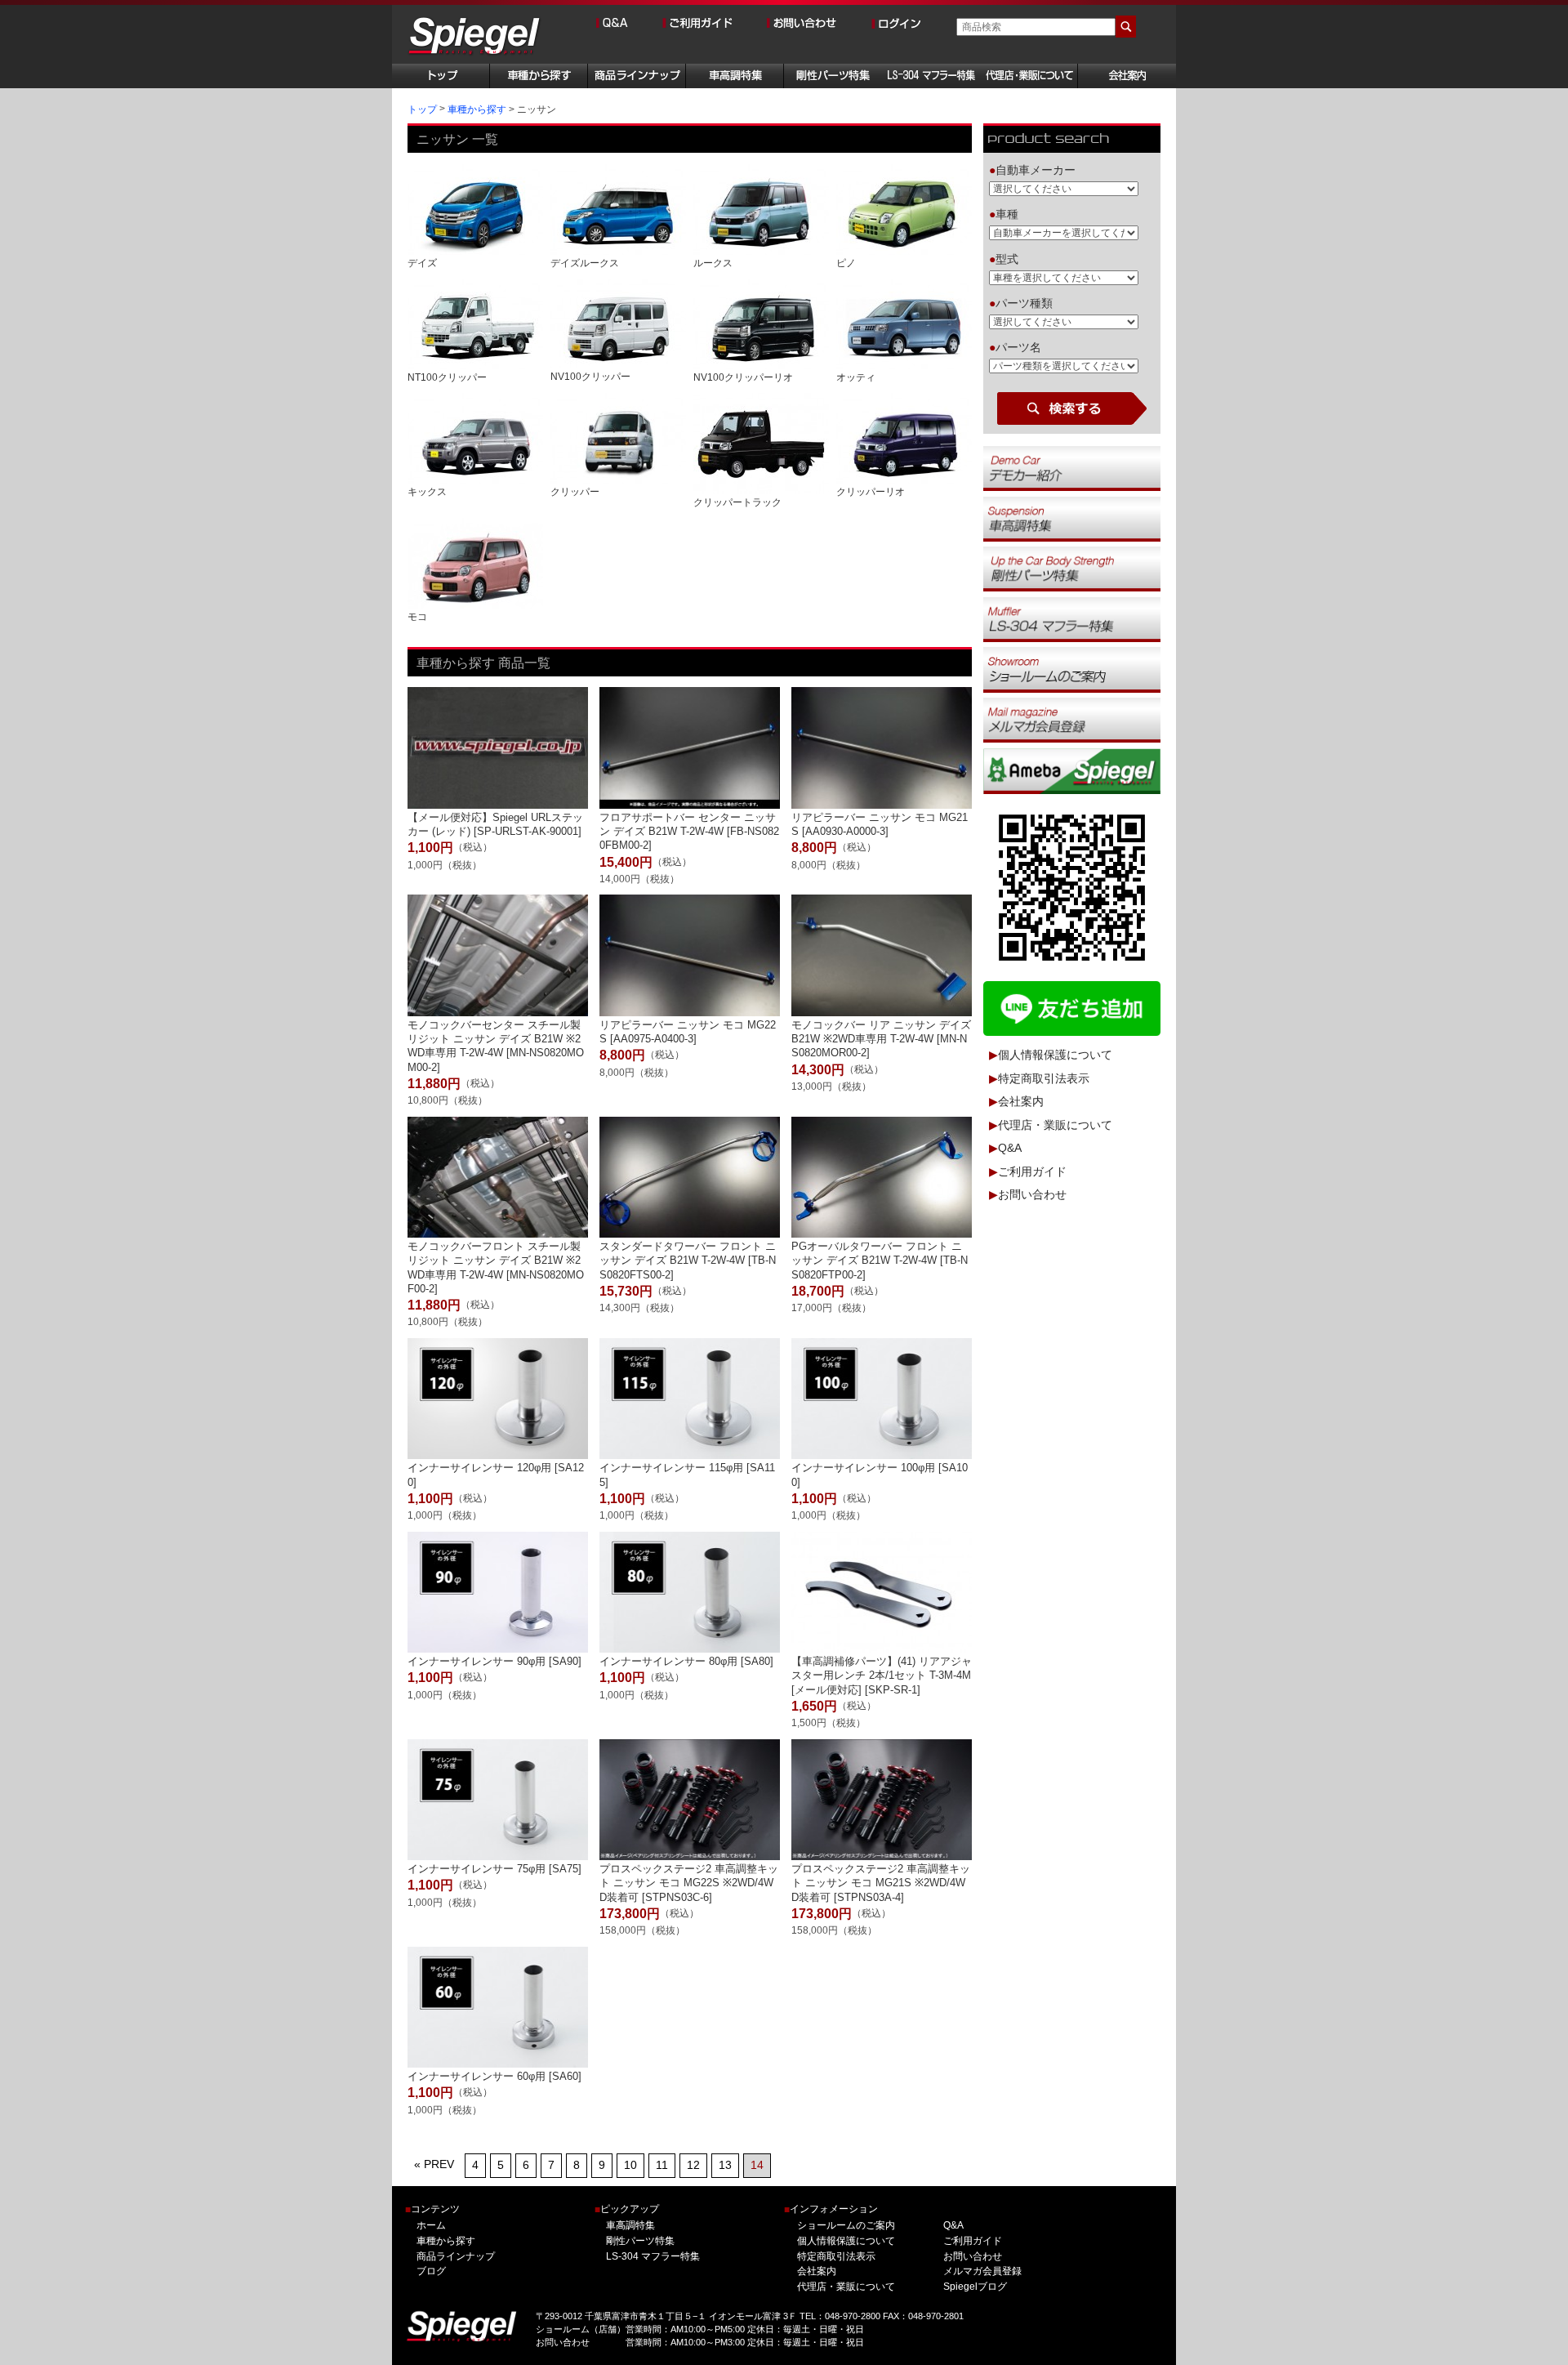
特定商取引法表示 (1044, 1078)
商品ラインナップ (456, 2256)
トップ (422, 109)
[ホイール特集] (1072, 619)
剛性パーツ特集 (640, 2241)
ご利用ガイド (1032, 1171)
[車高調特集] (1072, 518)
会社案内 (1021, 1102)
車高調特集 (630, 2225)
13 (725, 2165)
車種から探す (477, 109)
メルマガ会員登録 (982, 2271)
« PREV (434, 2164)
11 (662, 2165)
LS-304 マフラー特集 (653, 2256)
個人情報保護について (1055, 1055)
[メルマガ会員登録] (1072, 720)
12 (693, 2165)
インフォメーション (831, 2209)
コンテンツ (432, 2209)
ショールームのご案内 (846, 2225)
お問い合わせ (1032, 1195)
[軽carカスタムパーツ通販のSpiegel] (475, 37)
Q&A (1010, 1149)
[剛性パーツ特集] (1072, 569)
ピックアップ (627, 2209)
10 (630, 2165)
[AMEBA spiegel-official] (1072, 770)
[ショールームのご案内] (1072, 669)
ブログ (431, 2271)
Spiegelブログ (975, 2287)
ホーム (431, 2225)
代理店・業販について (1055, 1125)
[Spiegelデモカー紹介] (1072, 468)
